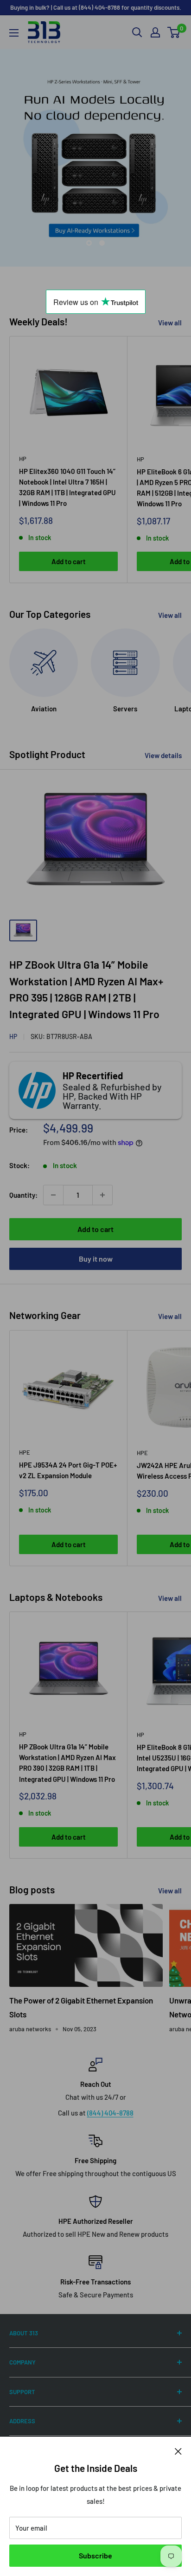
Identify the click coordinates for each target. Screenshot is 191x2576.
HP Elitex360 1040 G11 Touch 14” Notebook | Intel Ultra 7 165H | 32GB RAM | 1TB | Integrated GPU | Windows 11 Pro (67, 487)
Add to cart (69, 561)
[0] (174, 32)
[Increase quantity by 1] (102, 1195)
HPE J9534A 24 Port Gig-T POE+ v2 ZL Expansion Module (68, 1470)
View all (170, 323)
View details (163, 755)
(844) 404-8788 (110, 2113)
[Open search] (137, 32)
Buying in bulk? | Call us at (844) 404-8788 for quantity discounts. (96, 7)
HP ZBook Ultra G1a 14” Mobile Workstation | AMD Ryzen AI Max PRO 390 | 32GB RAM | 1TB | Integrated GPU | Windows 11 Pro (67, 1763)
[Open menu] (14, 33)
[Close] (178, 2451)
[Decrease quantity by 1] (53, 1195)
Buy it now (96, 1259)
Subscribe (95, 2555)
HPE (25, 1452)
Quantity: (23, 1195)
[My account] (155, 32)
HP (23, 459)
